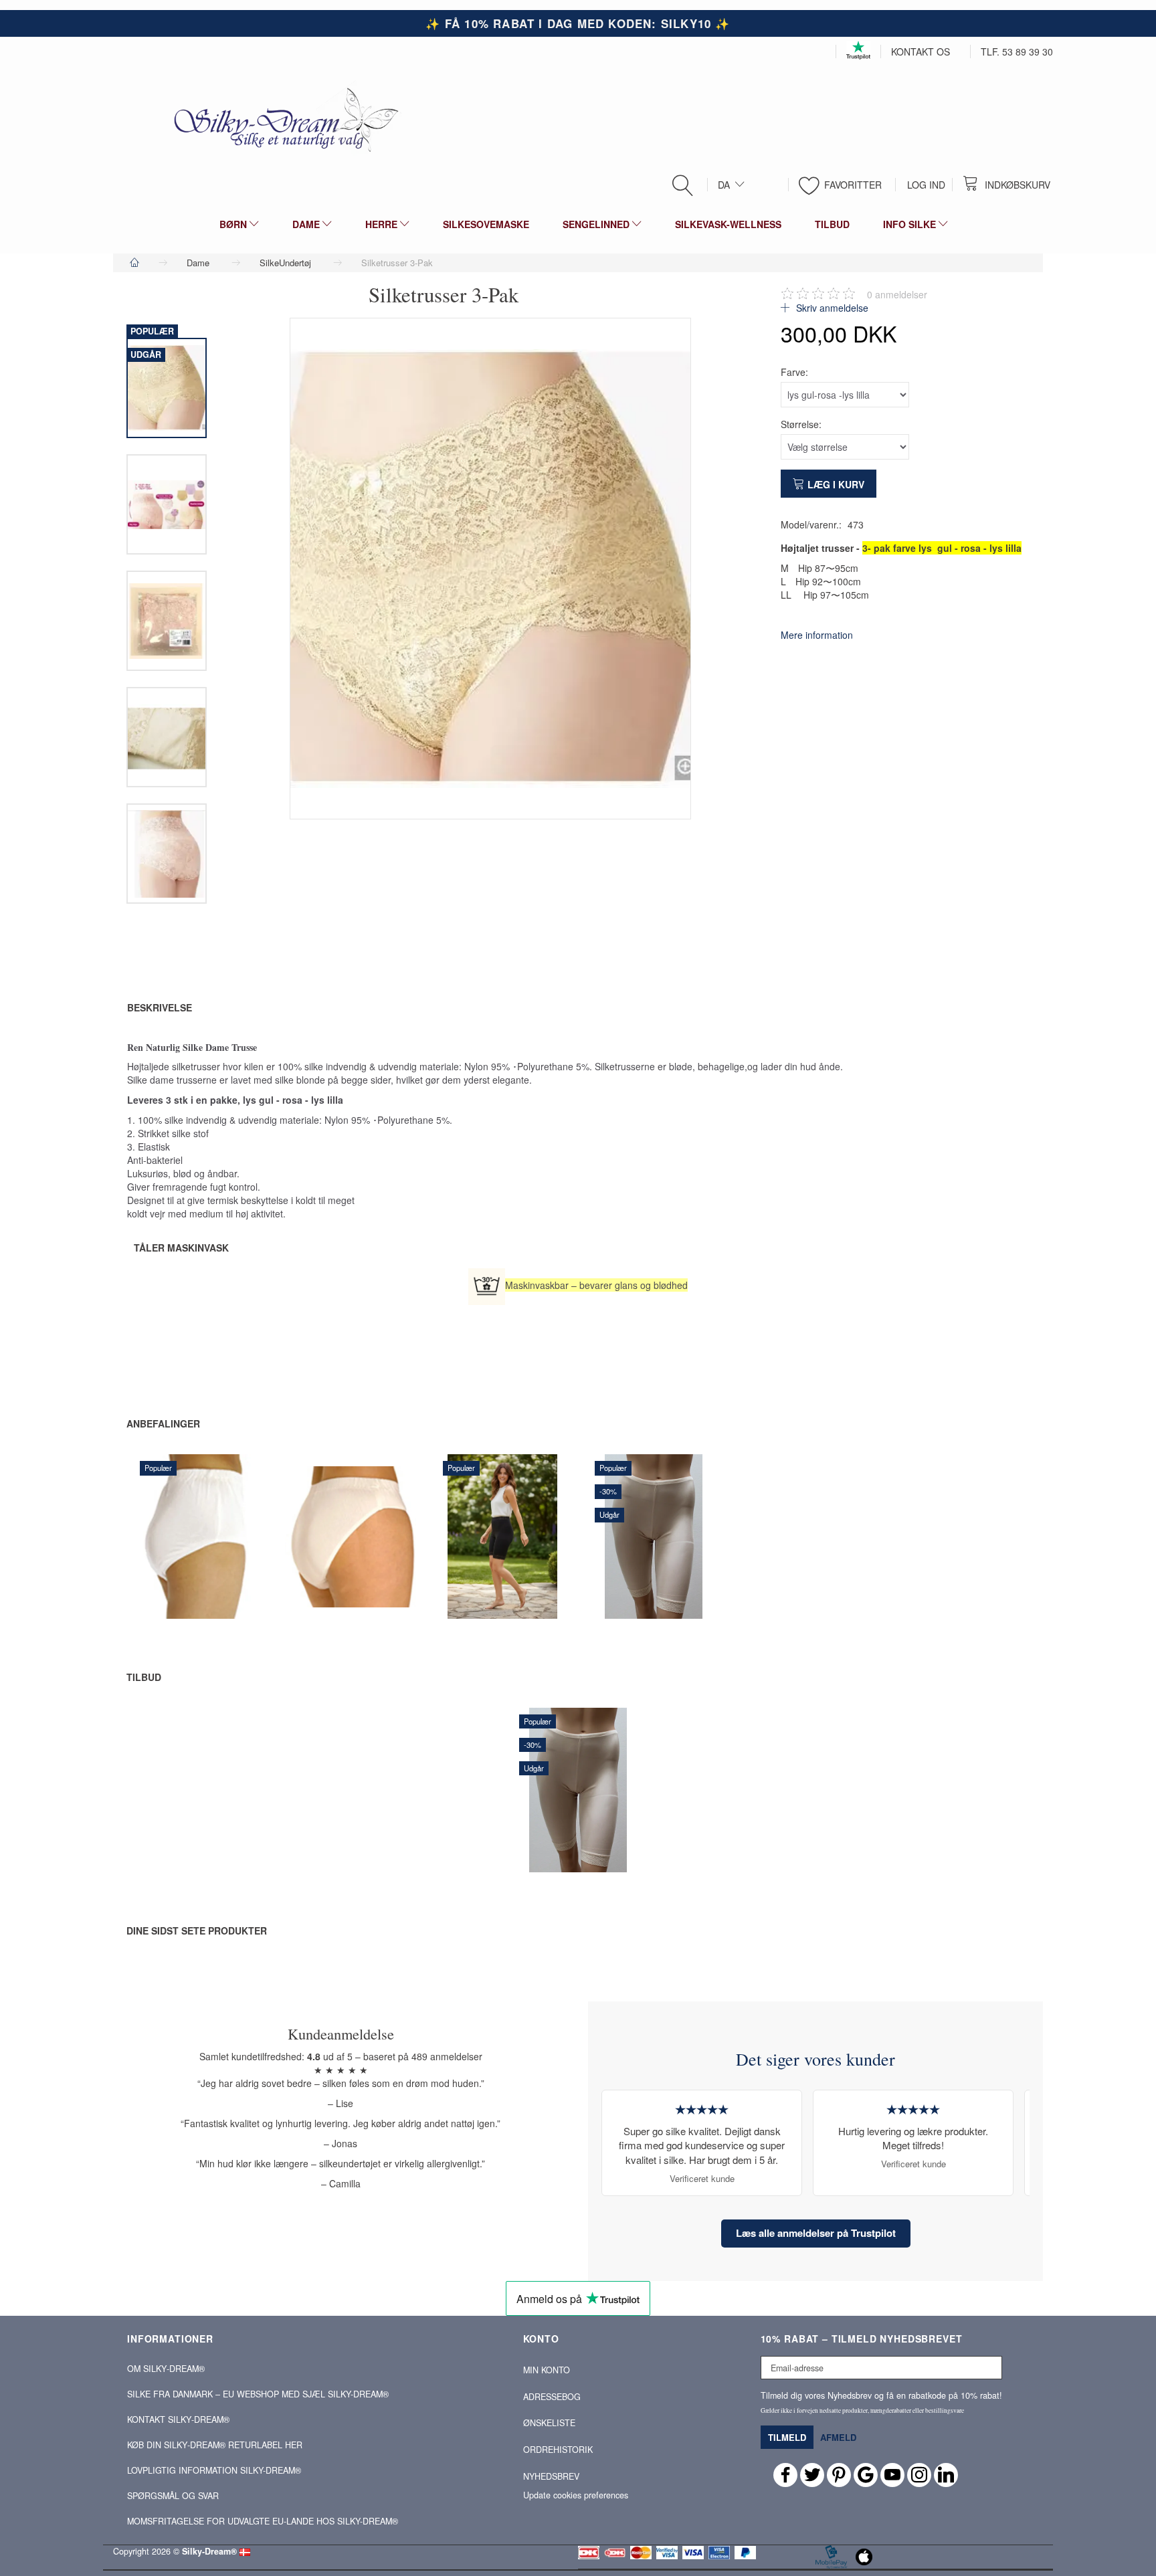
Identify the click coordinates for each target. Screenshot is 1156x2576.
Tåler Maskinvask (181, 1248)
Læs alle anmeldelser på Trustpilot (816, 2233)
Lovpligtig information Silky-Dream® (214, 2470)
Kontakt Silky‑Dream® (178, 2419)
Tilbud (144, 1677)
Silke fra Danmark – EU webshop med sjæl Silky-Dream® (258, 2394)
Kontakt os (921, 52)
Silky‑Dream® (209, 2551)
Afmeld (838, 2437)
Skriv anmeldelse (831, 308)
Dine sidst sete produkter (197, 1930)
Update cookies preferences (576, 2495)
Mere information (817, 635)
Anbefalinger (163, 1423)
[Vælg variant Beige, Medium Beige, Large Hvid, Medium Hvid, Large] (620, 1582)
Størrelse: (801, 424)
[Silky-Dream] (281, 119)
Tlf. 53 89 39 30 (1017, 52)
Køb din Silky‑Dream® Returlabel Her (215, 2445)
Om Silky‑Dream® (166, 2369)
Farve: (794, 372)
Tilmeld (787, 2437)
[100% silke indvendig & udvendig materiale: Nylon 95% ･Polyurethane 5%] (490, 569)
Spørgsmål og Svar (173, 2496)
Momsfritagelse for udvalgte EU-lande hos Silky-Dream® (263, 2521)
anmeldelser (897, 294)
